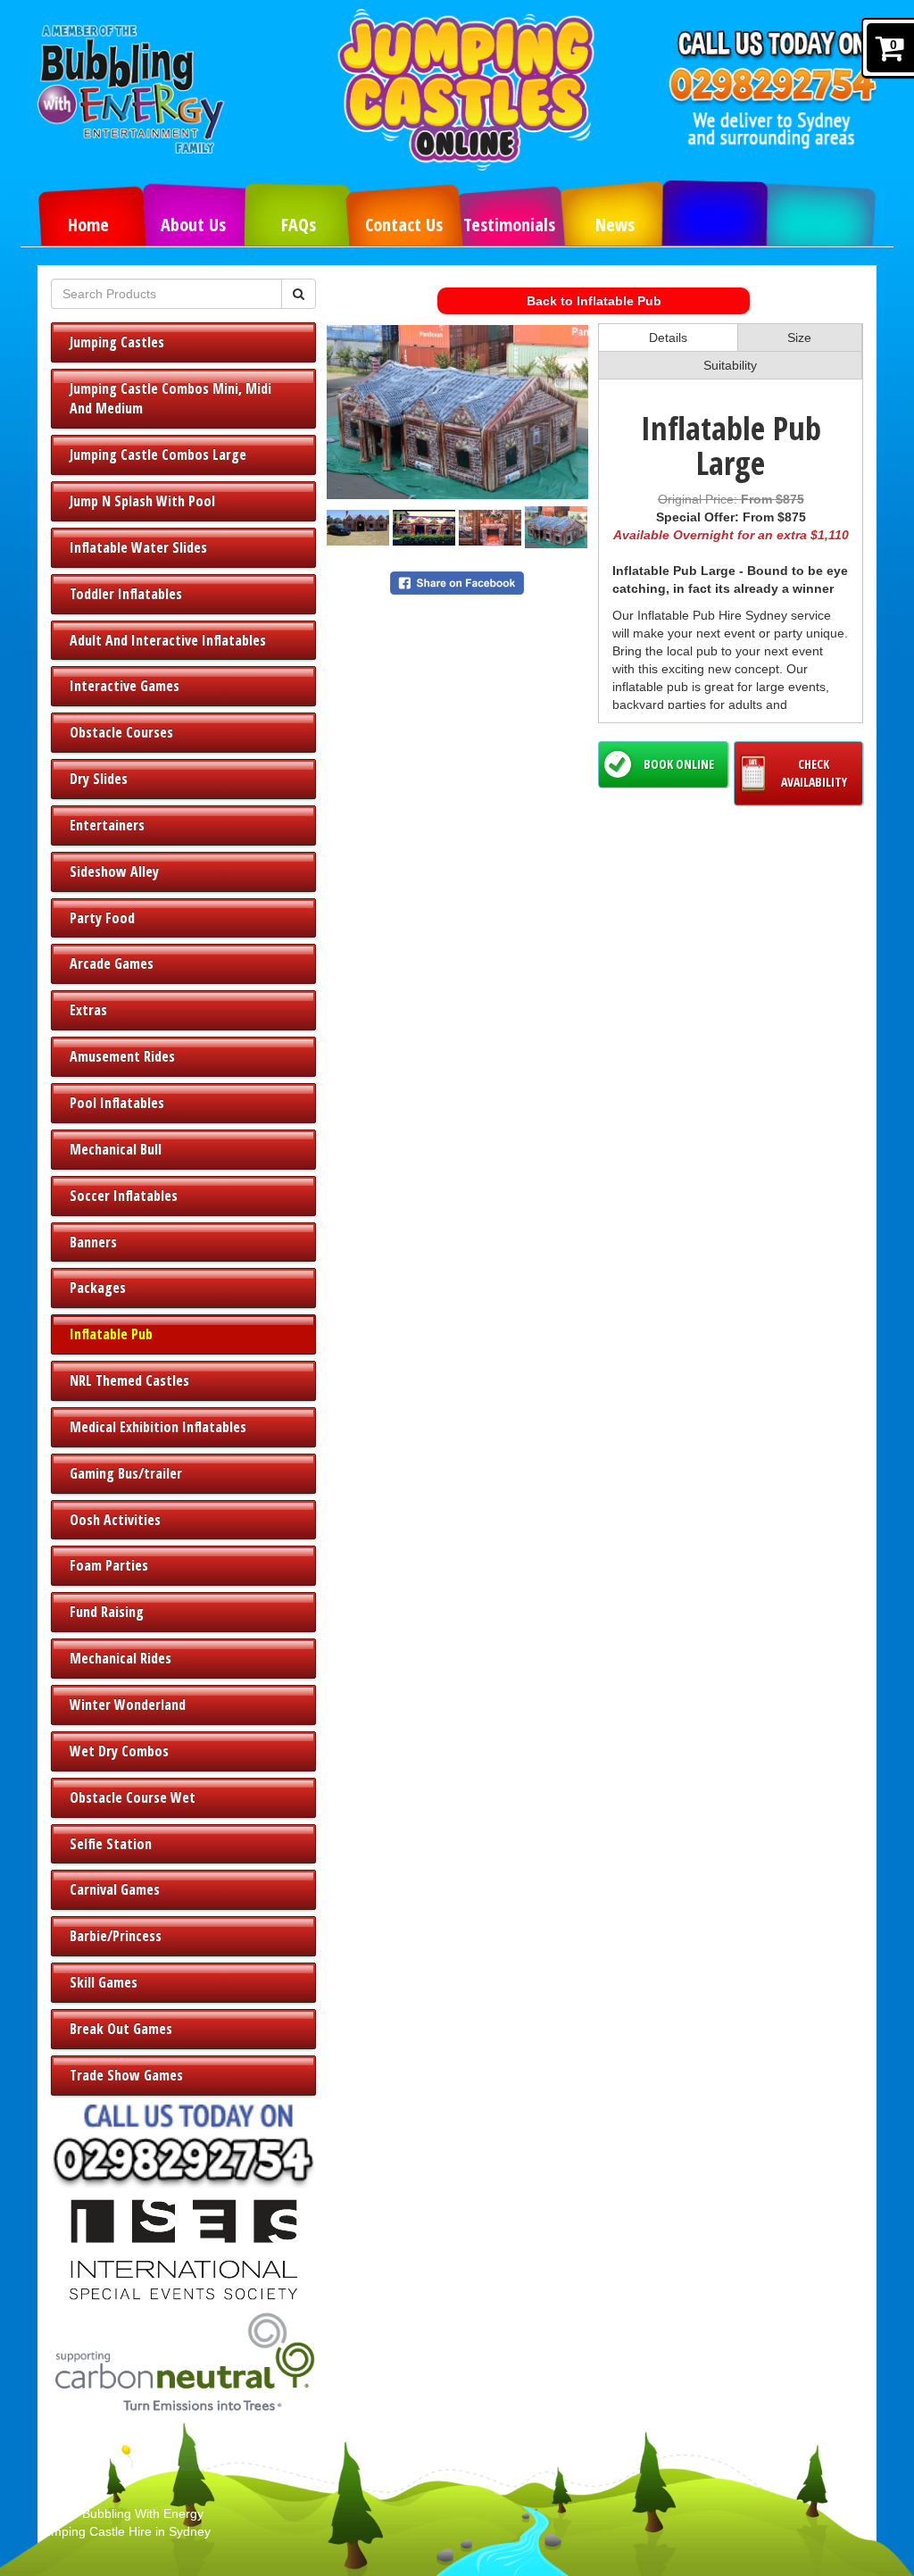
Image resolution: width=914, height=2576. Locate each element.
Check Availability (814, 773)
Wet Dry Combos (119, 1751)
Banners (93, 1242)
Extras (88, 1010)
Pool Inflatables (117, 1103)
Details (668, 338)
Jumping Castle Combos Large (158, 454)
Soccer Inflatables (124, 1196)
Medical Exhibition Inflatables (158, 1427)
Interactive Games (125, 686)
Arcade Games (112, 963)
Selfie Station (111, 1844)
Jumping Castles (117, 342)
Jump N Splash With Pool (142, 501)
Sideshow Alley (114, 871)
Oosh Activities (115, 1520)
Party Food (102, 918)
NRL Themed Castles (129, 1380)
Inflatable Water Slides (138, 547)
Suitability (730, 365)
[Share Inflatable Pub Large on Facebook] (457, 582)
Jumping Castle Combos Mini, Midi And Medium (170, 399)
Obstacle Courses (121, 732)
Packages (98, 1288)
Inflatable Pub (111, 1334)
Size (799, 338)
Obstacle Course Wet (133, 1797)
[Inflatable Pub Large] (457, 412)
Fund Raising (107, 1612)
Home (88, 225)
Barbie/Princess (116, 1936)
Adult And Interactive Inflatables (168, 640)
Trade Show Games (126, 2075)
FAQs (299, 225)
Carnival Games (115, 1889)
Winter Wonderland (128, 1705)
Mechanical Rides (120, 1658)
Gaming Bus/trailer (126, 1473)
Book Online (679, 764)
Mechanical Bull (116, 1149)
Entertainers (107, 825)
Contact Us (404, 225)
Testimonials (509, 225)
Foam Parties (109, 1565)
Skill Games (104, 1982)
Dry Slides (99, 779)
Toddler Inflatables (126, 594)
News (615, 225)
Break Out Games (121, 2029)
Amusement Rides (122, 1056)
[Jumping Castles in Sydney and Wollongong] (478, 90)
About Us (193, 225)
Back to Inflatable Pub (594, 301)
